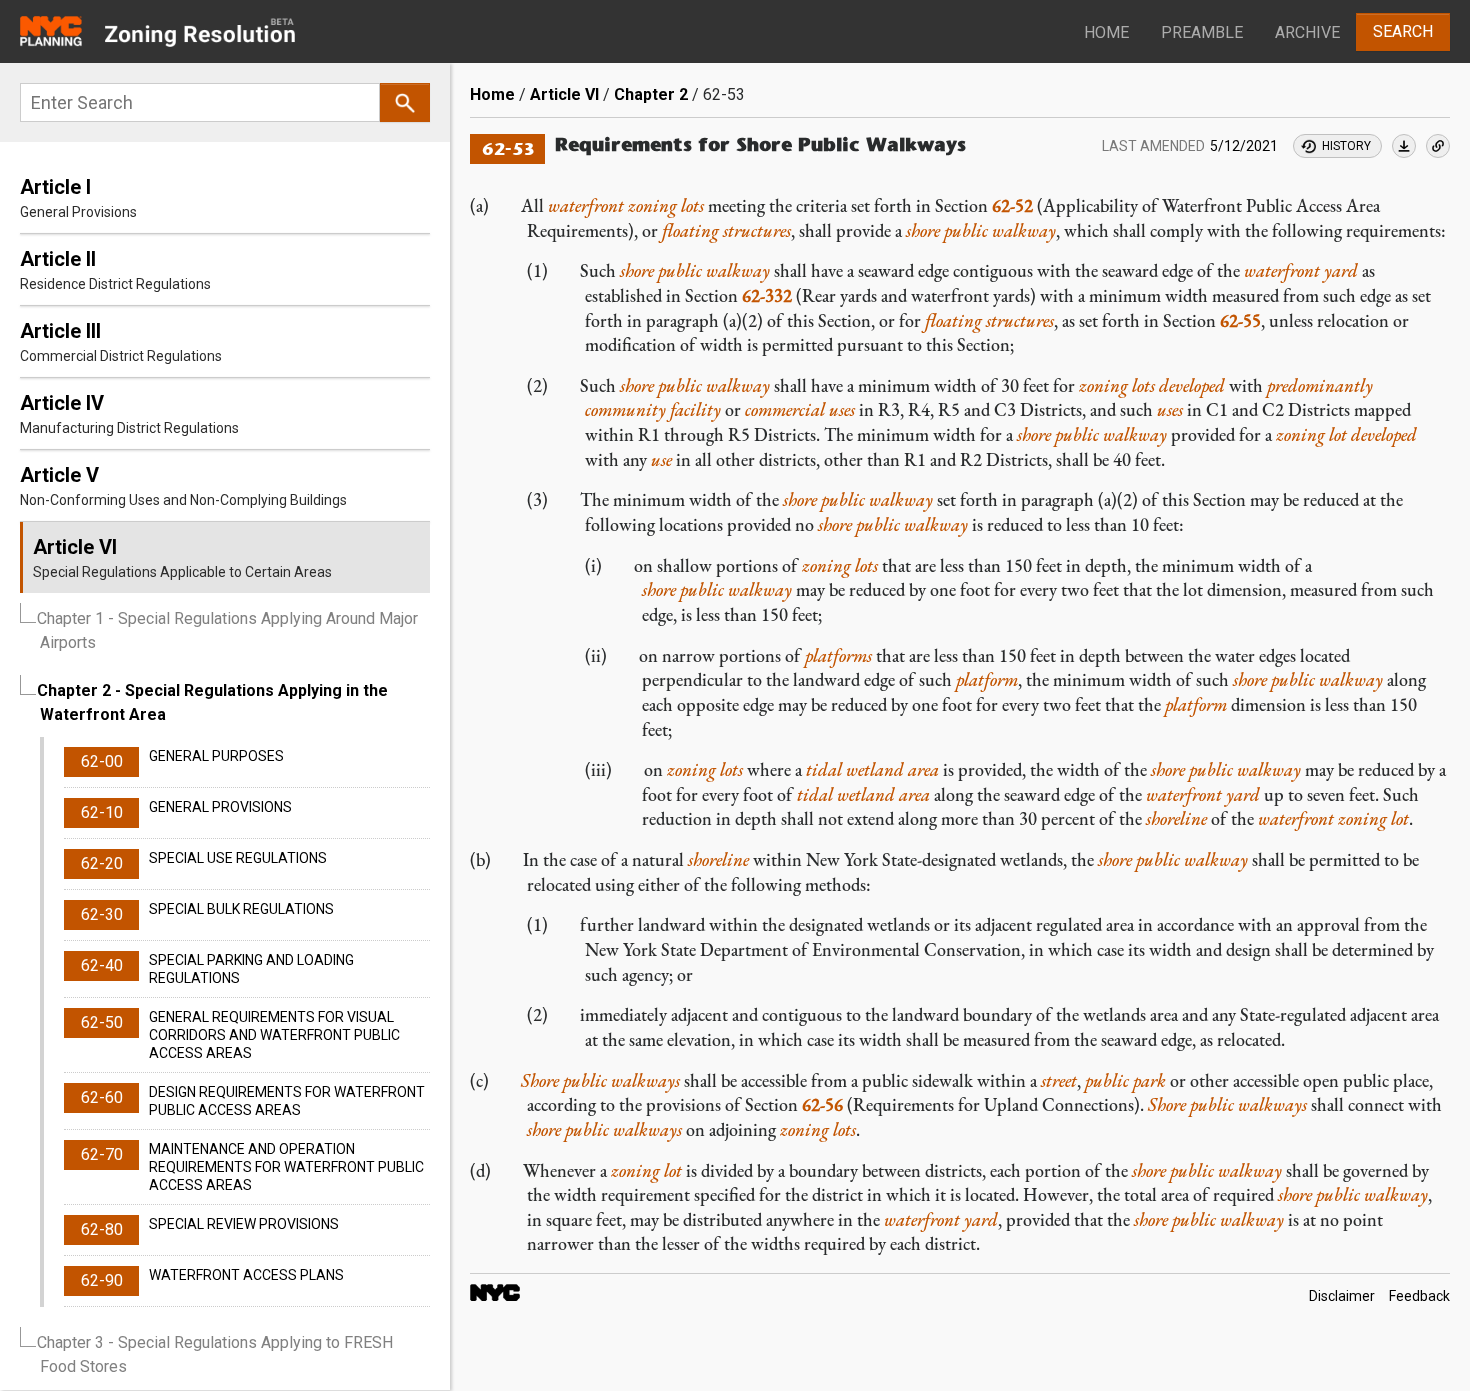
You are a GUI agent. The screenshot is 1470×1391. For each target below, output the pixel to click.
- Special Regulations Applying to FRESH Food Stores (215, 1354)
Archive (1307, 32)
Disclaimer (1342, 1296)
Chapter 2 (651, 94)
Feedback (1419, 1296)
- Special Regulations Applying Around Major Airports (227, 630)
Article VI (564, 94)
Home (1106, 32)
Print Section (1404, 146)
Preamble (1202, 32)
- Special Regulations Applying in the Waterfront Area (212, 702)
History (1346, 146)
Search (1403, 31)
